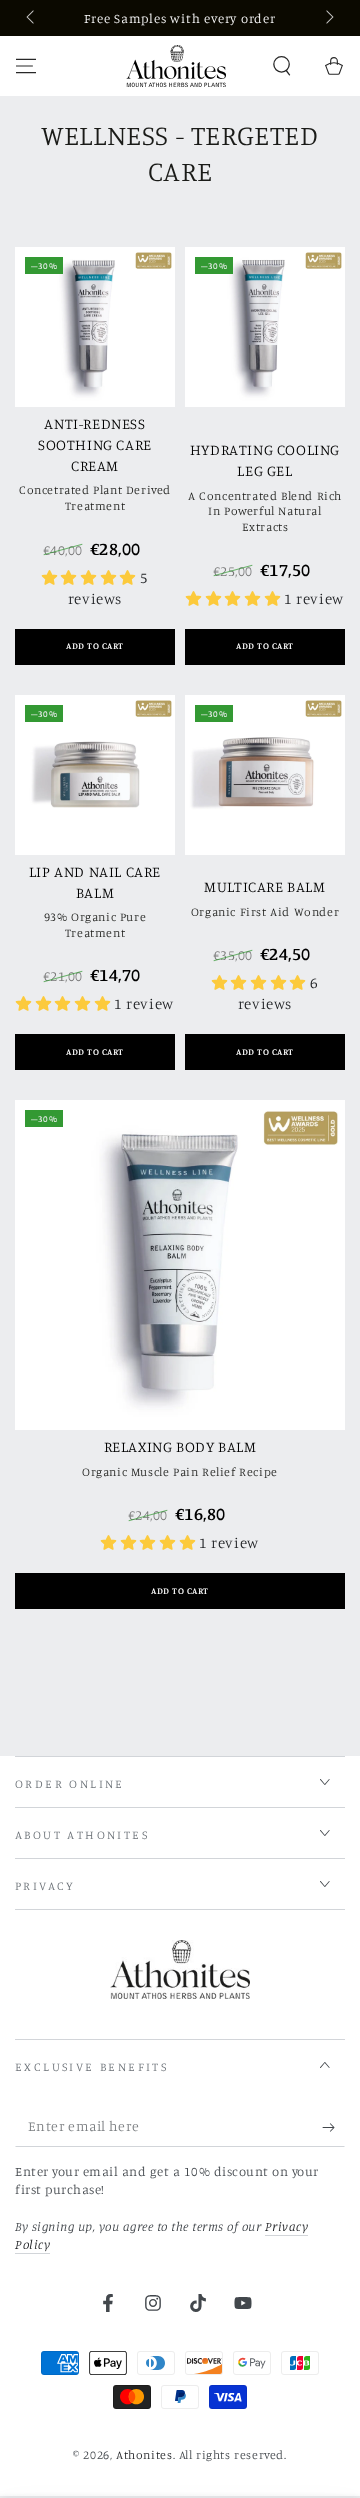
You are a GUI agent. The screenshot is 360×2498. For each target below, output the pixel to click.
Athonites (144, 2454)
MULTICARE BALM (264, 886)
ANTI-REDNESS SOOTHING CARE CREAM (95, 444)
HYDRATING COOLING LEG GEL (265, 460)
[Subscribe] (333, 2127)
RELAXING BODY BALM (180, 1446)
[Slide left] (32, 18)
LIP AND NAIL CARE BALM (95, 882)
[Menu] (26, 66)
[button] (282, 66)
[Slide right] (328, 18)
